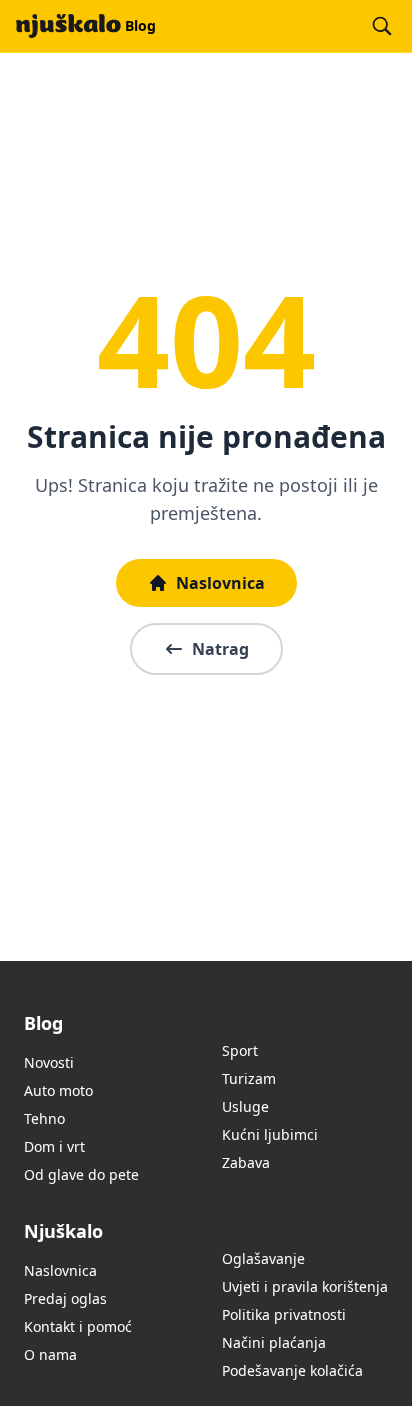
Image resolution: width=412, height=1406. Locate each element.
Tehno (44, 1118)
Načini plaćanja (274, 1342)
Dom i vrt (54, 1146)
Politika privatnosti (284, 1314)
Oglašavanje (263, 1258)
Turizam (249, 1078)
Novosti (49, 1062)
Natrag (220, 649)
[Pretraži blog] (382, 26)
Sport (240, 1050)
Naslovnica (220, 583)
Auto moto (58, 1090)
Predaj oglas (65, 1298)
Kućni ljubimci (270, 1134)
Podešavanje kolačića (292, 1370)
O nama (50, 1354)
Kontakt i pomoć (78, 1326)
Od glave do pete (81, 1174)
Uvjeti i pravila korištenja (305, 1286)
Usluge (245, 1106)
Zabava (246, 1162)
